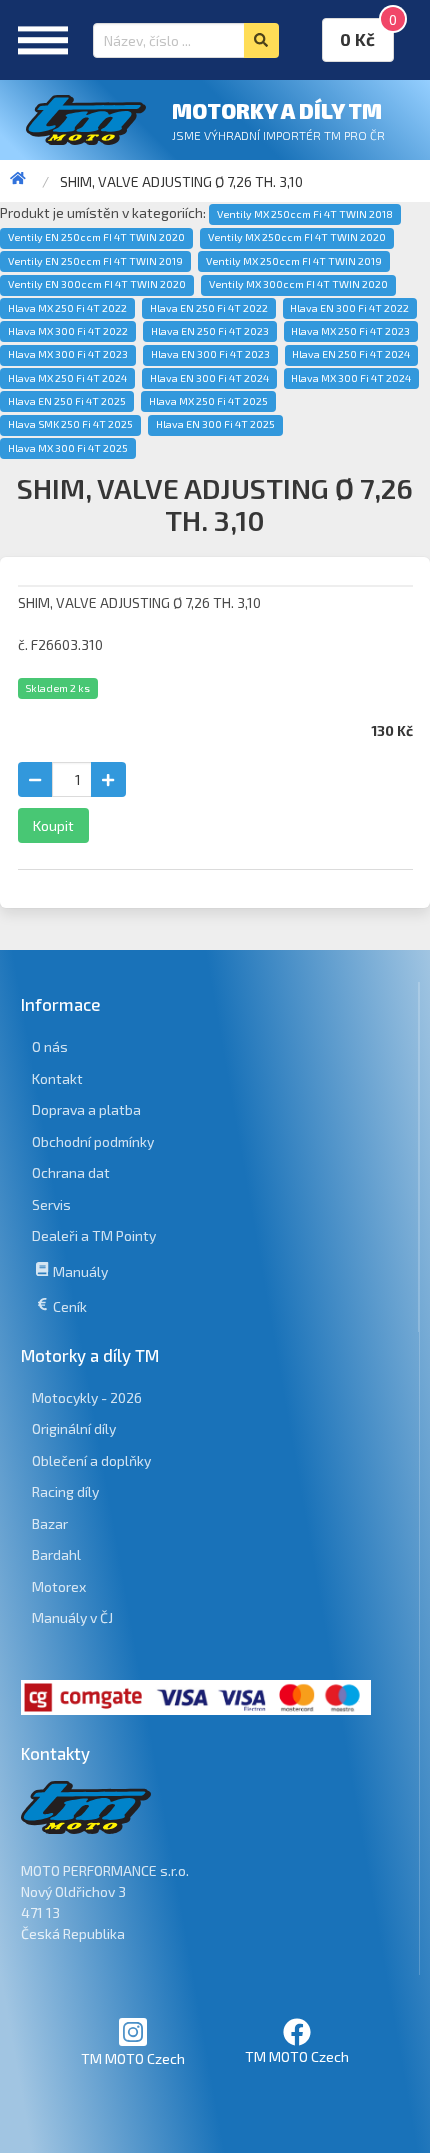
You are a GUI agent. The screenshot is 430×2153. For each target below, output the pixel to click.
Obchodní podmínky (93, 1141)
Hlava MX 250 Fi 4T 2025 (208, 401)
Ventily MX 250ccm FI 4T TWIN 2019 (294, 261)
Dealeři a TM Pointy (94, 1235)
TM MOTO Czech (133, 2058)
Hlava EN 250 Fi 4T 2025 (67, 401)
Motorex (59, 1586)
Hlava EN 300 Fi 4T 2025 (215, 424)
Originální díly (74, 1428)
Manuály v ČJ (72, 1617)
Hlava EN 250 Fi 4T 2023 (210, 331)
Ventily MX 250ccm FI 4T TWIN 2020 (297, 237)
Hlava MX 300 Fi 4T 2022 (68, 331)
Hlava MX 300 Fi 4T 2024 (351, 378)
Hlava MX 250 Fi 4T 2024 (67, 378)
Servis (51, 1204)
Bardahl (56, 1554)
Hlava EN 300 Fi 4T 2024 (209, 378)
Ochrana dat (71, 1172)
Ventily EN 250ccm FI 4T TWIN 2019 (95, 261)
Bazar (50, 1523)
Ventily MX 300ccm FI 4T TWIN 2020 (298, 284)
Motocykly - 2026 (87, 1397)
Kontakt (57, 1078)
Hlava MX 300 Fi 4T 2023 (68, 354)
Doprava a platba (86, 1109)
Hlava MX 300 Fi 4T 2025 (68, 448)
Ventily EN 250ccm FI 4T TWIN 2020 (96, 237)
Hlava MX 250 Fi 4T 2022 (67, 308)
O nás (50, 1046)
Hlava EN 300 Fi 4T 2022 (349, 308)
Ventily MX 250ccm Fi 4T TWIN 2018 (305, 214)
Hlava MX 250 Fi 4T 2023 (350, 331)
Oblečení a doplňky (91, 1460)
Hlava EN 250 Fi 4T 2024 (351, 354)
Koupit (53, 825)
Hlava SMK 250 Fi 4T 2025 (70, 424)
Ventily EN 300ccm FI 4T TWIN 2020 (97, 284)
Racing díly (65, 1491)
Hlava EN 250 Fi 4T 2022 (209, 308)
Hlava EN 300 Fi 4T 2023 (210, 354)
